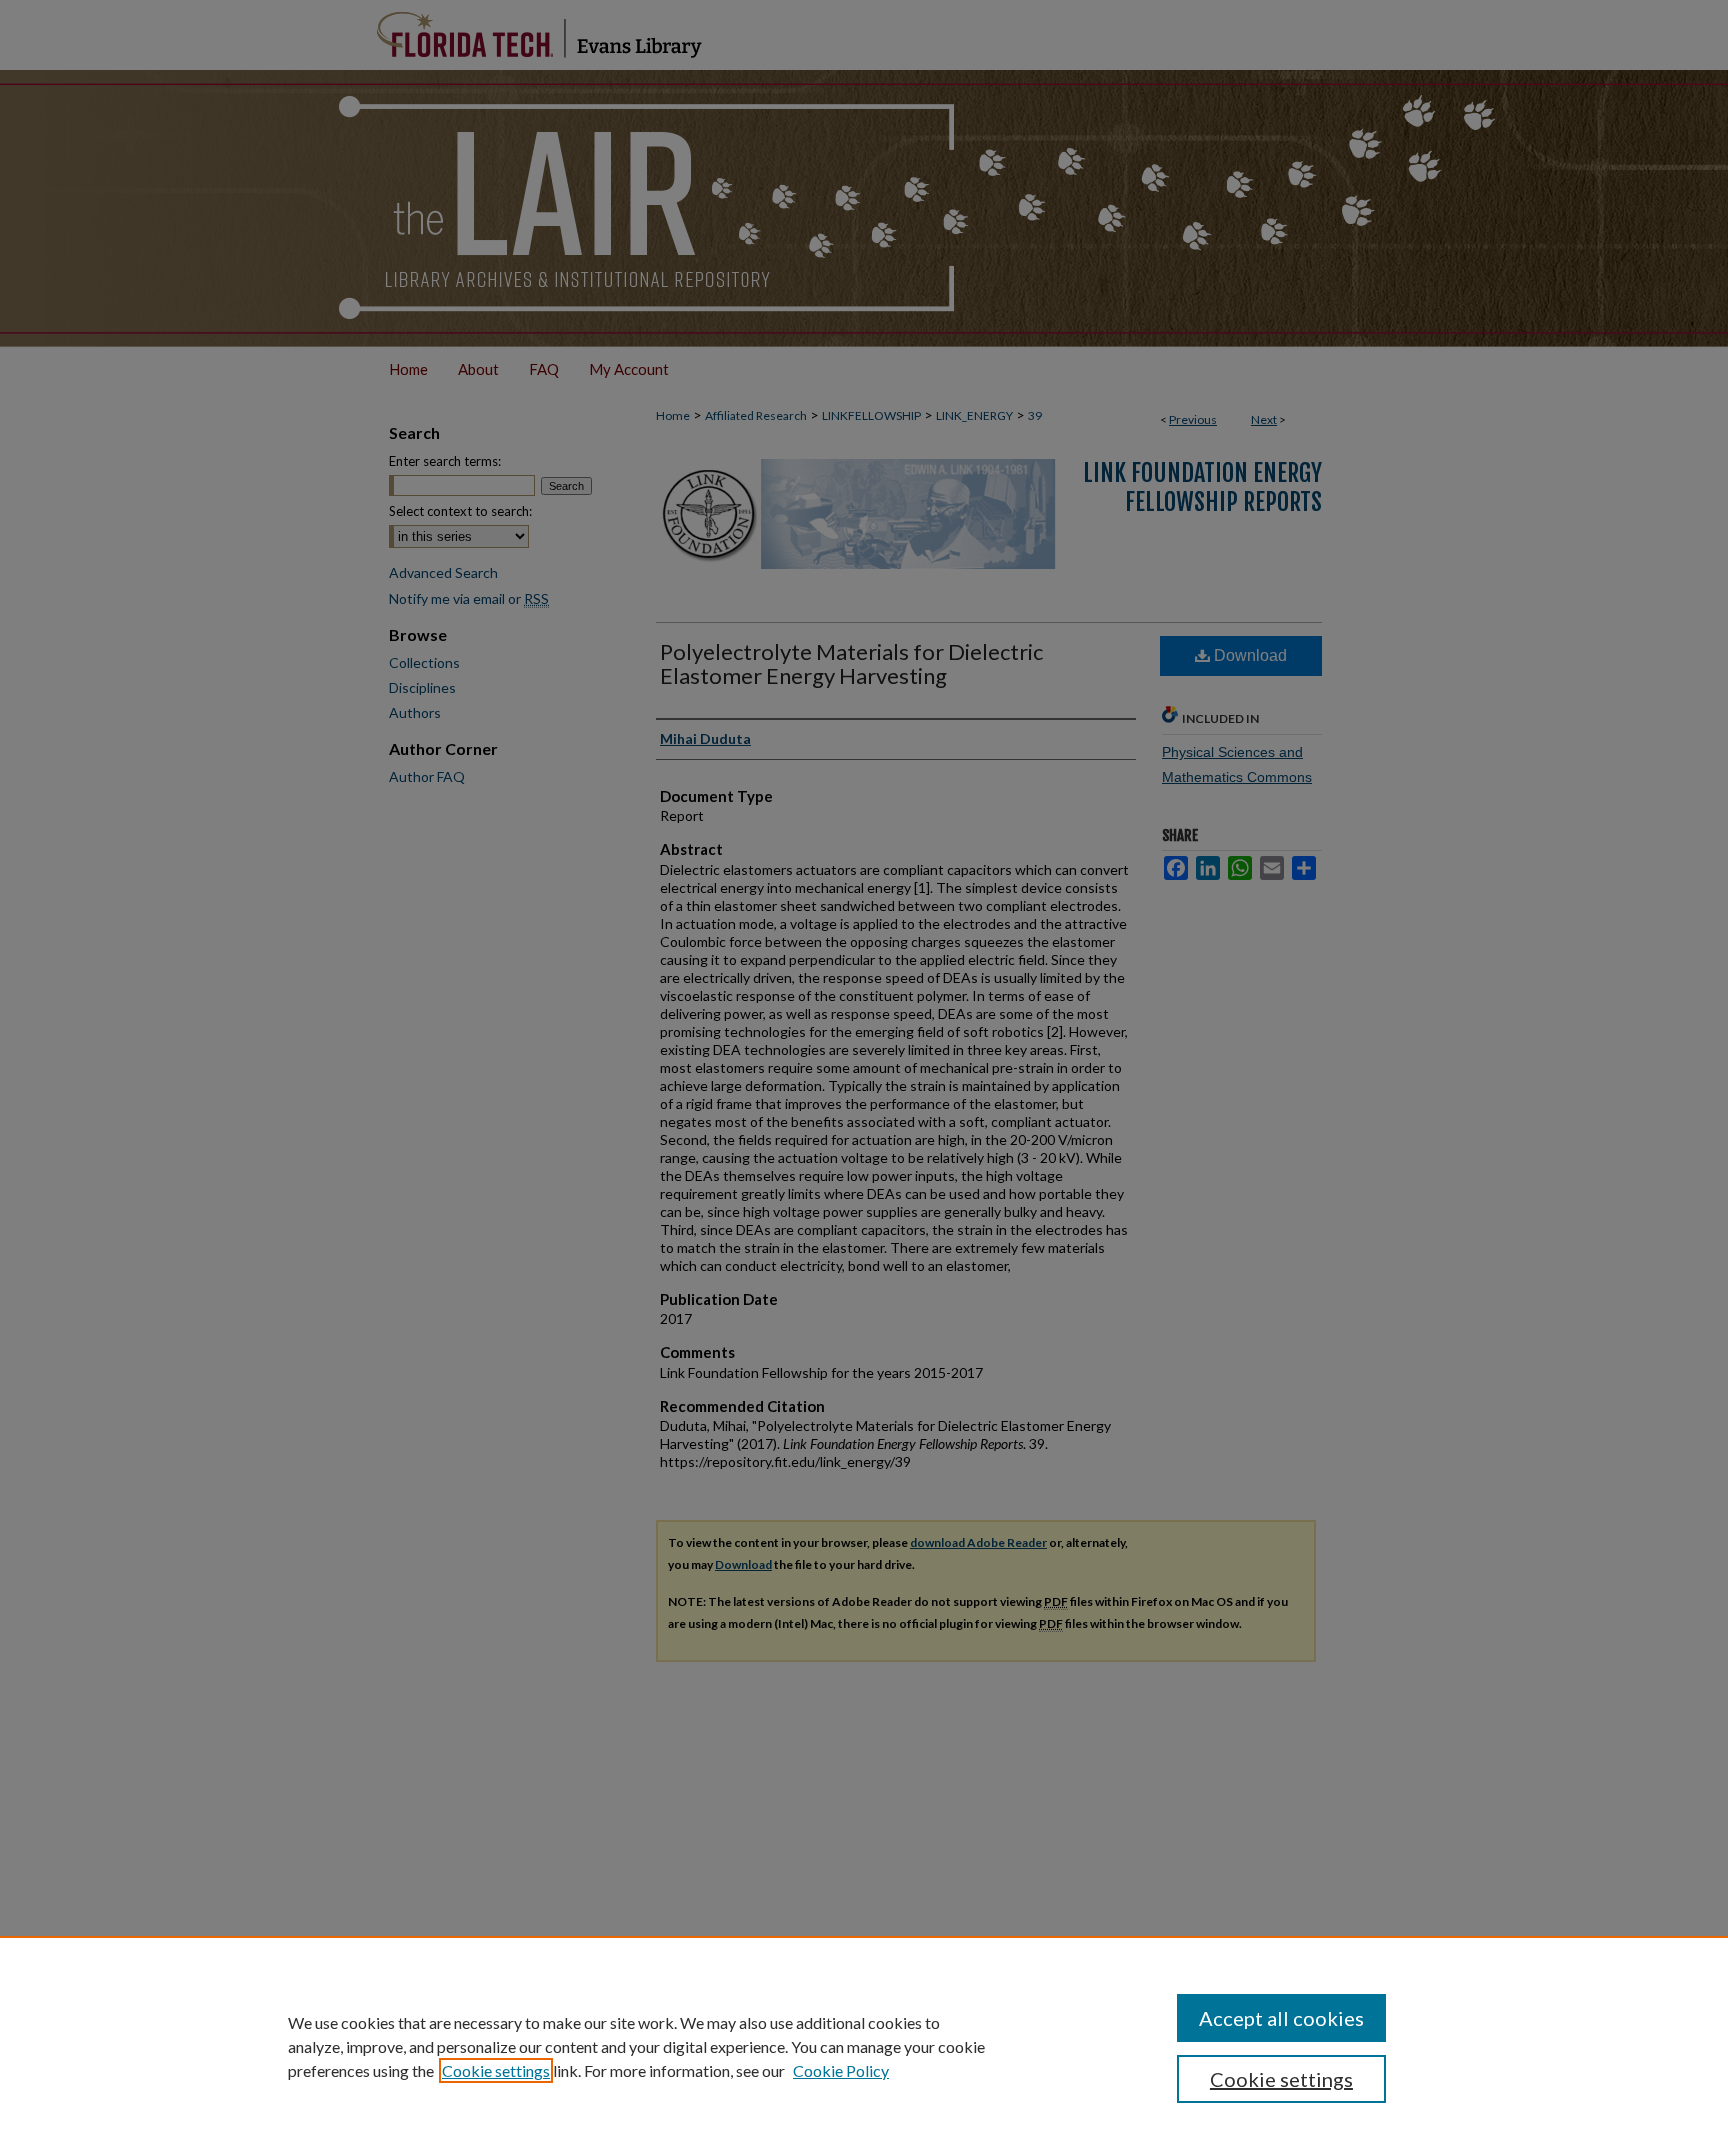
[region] (864, 2046)
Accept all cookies (1281, 2018)
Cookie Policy (841, 2070)
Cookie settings (496, 2070)
